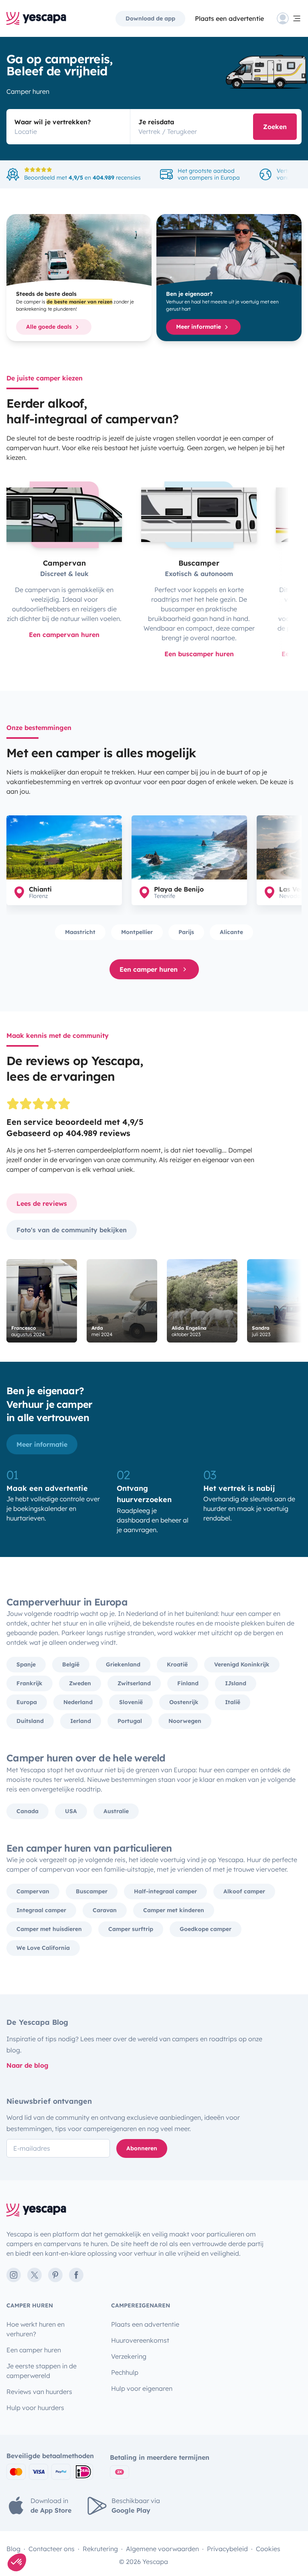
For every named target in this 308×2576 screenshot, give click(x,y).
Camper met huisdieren (49, 1929)
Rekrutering (100, 2549)
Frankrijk (29, 1683)
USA (71, 1811)
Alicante (231, 932)
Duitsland (30, 1721)
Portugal (130, 1721)
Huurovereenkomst (140, 2340)
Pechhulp (125, 2372)
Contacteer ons (52, 2549)
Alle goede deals (50, 327)
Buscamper (92, 1891)
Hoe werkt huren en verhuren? (35, 2329)
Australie (116, 1811)
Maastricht (80, 932)
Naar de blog (27, 2065)
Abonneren (142, 2148)
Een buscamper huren (199, 654)
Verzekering (129, 2356)
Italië (233, 1702)
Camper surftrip (131, 1929)
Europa (27, 1702)
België (71, 1664)
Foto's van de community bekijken (72, 1230)
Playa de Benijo (179, 889)
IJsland (236, 1683)
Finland (188, 1683)
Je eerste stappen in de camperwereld (42, 2371)
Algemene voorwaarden (162, 2549)
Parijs (186, 932)
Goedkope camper (206, 1929)
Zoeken (275, 127)
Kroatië (177, 1664)
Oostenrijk (184, 1702)
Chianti (40, 889)
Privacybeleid (227, 2549)
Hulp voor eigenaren (142, 2388)
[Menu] (289, 18)
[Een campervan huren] (64, 515)
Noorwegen (185, 1721)
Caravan (105, 1910)
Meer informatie (199, 327)
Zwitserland (134, 1683)
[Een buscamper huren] (199, 515)
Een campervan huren (64, 635)
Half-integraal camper (165, 1891)
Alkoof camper (244, 1891)
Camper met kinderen (174, 1910)
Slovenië (131, 1702)
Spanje (26, 1664)
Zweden (80, 1683)
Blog (13, 2549)
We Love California (43, 1948)
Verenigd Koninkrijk (242, 1664)
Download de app (150, 18)
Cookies (268, 2549)
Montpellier (137, 932)
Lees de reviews (42, 1203)
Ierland (81, 1721)
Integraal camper (41, 1910)
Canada (27, 1811)
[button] (17, 2562)
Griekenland (123, 1664)
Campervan (33, 1891)
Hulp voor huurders (35, 2408)
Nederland (78, 1702)
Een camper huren (149, 969)
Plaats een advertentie (145, 2324)
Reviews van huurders (39, 2392)
